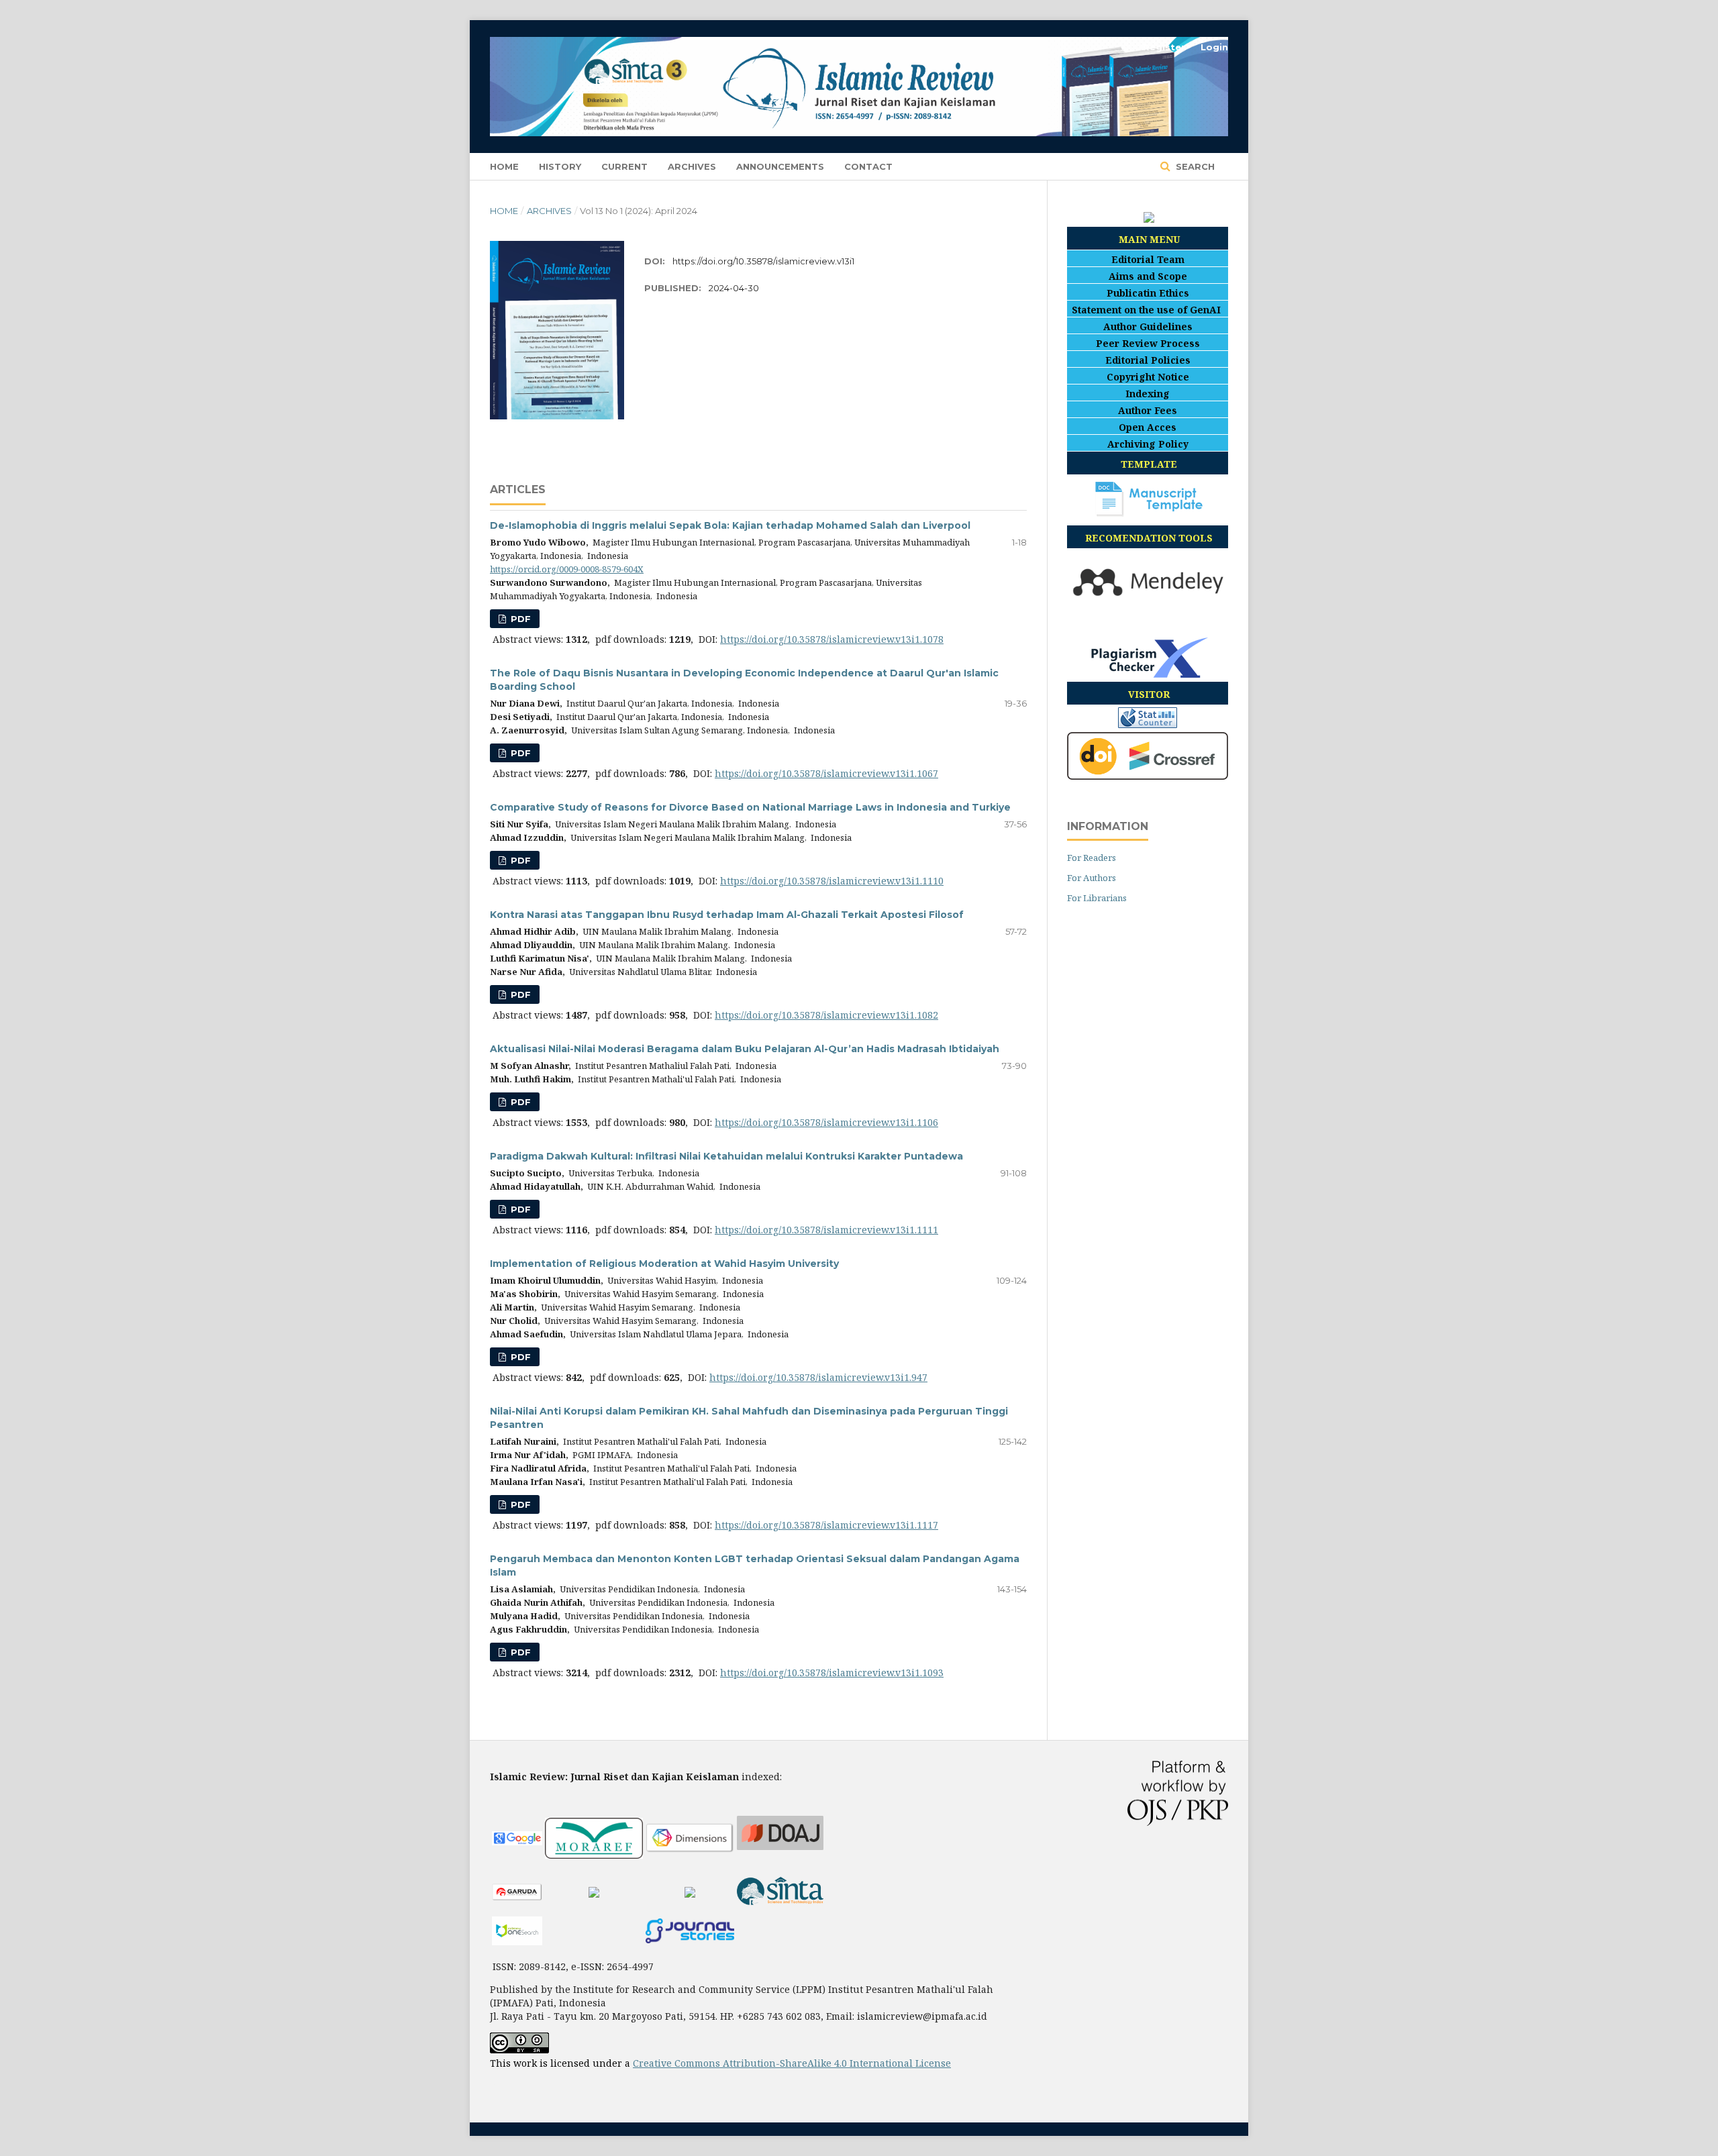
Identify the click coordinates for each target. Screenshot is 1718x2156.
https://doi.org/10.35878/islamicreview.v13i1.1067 (826, 773)
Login (1214, 47)
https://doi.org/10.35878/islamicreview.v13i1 (763, 261)
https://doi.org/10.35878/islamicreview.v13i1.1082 (826, 1015)
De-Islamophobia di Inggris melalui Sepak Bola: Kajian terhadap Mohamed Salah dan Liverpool (730, 525)
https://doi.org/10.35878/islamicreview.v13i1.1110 (832, 881)
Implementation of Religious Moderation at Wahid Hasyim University (664, 1264)
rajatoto (508, 2086)
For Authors (1092, 878)
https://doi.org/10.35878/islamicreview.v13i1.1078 (832, 639)
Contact (868, 166)
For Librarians (1097, 898)
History (560, 166)
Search (1194, 166)
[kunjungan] (1148, 724)
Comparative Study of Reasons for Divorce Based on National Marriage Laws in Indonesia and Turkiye (750, 807)
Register (1164, 47)
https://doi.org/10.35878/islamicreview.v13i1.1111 (826, 1230)
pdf (519, 619)
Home (504, 166)
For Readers (1092, 858)
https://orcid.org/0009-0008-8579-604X (567, 569)
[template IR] (1149, 513)
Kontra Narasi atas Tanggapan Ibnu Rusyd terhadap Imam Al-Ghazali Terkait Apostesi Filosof (727, 915)
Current (624, 166)
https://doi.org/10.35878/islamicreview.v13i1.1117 (826, 1525)
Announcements (780, 166)
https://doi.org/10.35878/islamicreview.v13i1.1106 (826, 1122)
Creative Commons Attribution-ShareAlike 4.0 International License (792, 2063)
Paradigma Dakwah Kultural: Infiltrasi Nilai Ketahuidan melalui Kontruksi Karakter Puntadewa (726, 1156)
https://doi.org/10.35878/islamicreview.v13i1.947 (818, 1377)
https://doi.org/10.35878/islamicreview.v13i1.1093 (832, 1673)
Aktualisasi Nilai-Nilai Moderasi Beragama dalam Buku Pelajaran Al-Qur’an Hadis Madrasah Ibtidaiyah (745, 1049)
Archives (692, 166)
